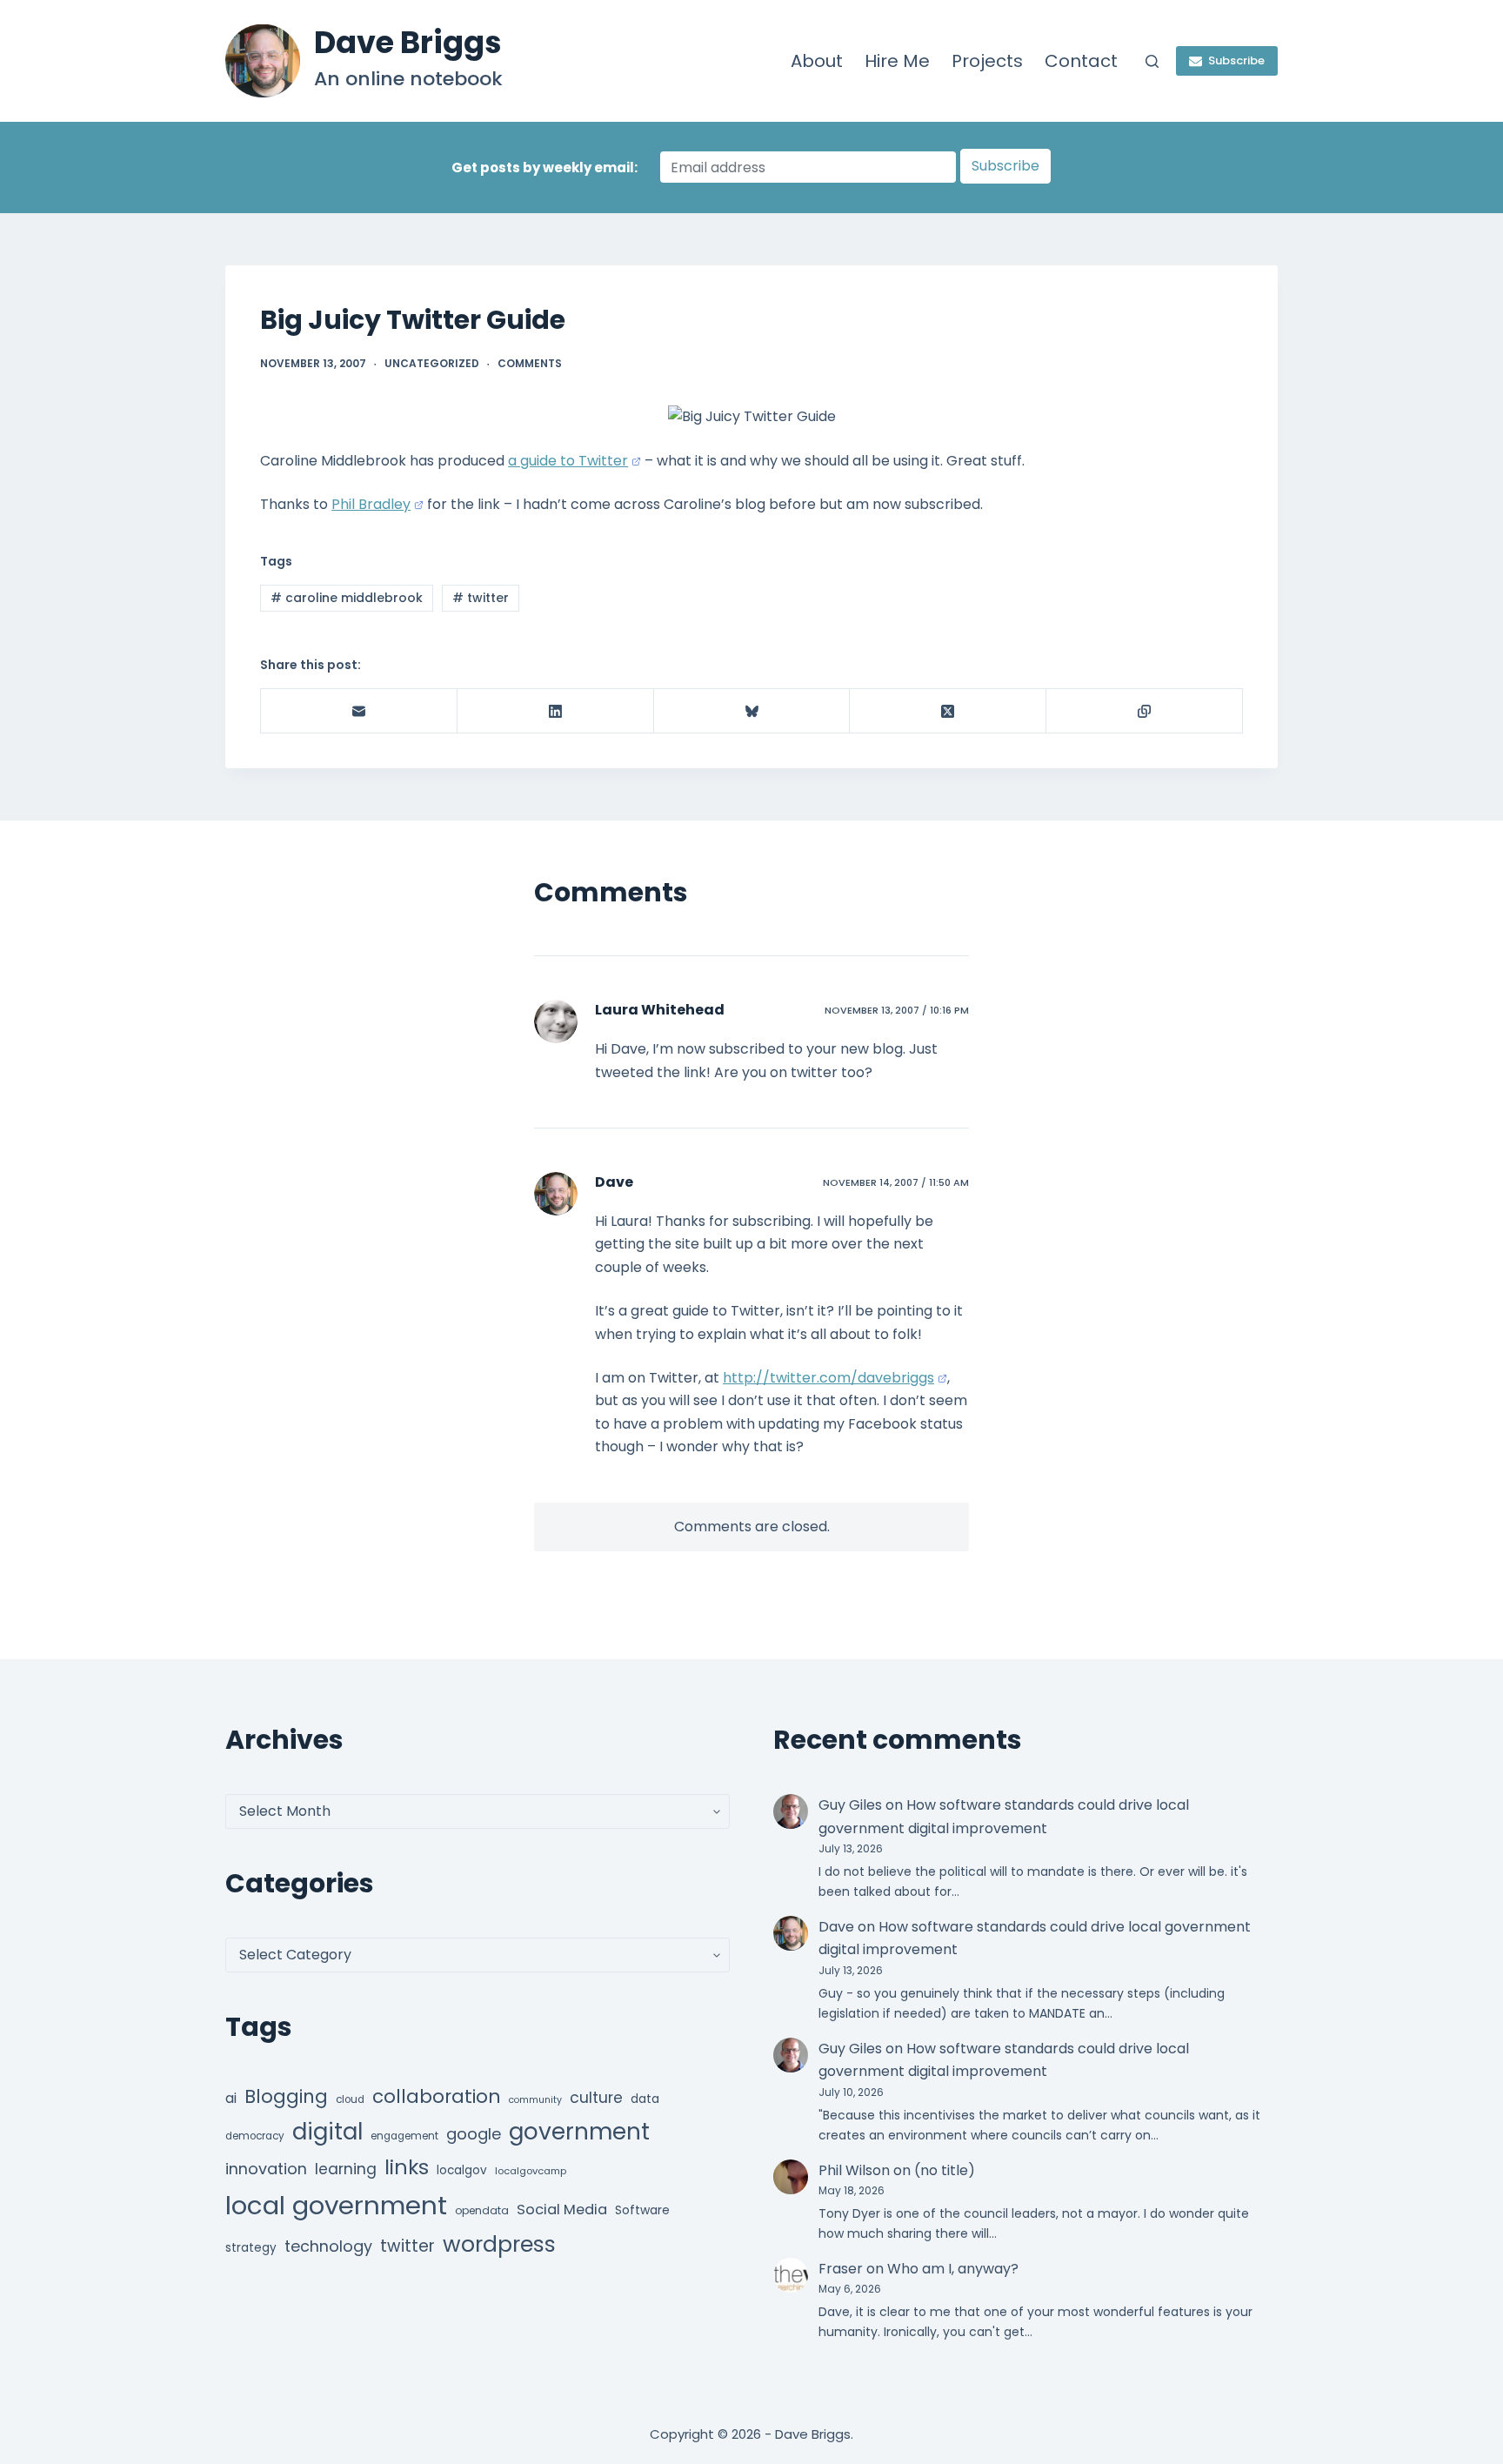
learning (346, 2169)
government (579, 2131)
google (474, 2134)
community (535, 2100)
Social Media (562, 2210)
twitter (481, 598)
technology (328, 2246)
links (407, 2167)
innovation (266, 2169)
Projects (987, 61)
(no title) (945, 2170)
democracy (255, 2136)
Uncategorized (432, 363)
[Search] (1152, 61)
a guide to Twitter (568, 461)
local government (336, 2205)
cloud (350, 2099)
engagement (404, 2136)
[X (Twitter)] (948, 711)
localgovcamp (531, 2171)
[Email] (359, 711)
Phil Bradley (371, 504)
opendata (482, 2210)
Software (642, 2210)
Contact (1081, 61)
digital (327, 2132)
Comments (530, 363)
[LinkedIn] (556, 711)
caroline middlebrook (347, 598)
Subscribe (1236, 60)
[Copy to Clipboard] (1145, 711)
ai (231, 2098)
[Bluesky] (752, 711)
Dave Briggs (408, 42)
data (645, 2099)
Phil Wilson (854, 2170)
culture (596, 2098)
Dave (614, 1182)
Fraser (841, 2269)
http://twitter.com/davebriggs (828, 1378)
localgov (462, 2170)
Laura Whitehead (660, 1010)
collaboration (437, 2096)
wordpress (499, 2244)
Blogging (286, 2096)
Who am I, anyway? (953, 2269)
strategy (251, 2248)
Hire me (897, 61)
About (817, 61)
